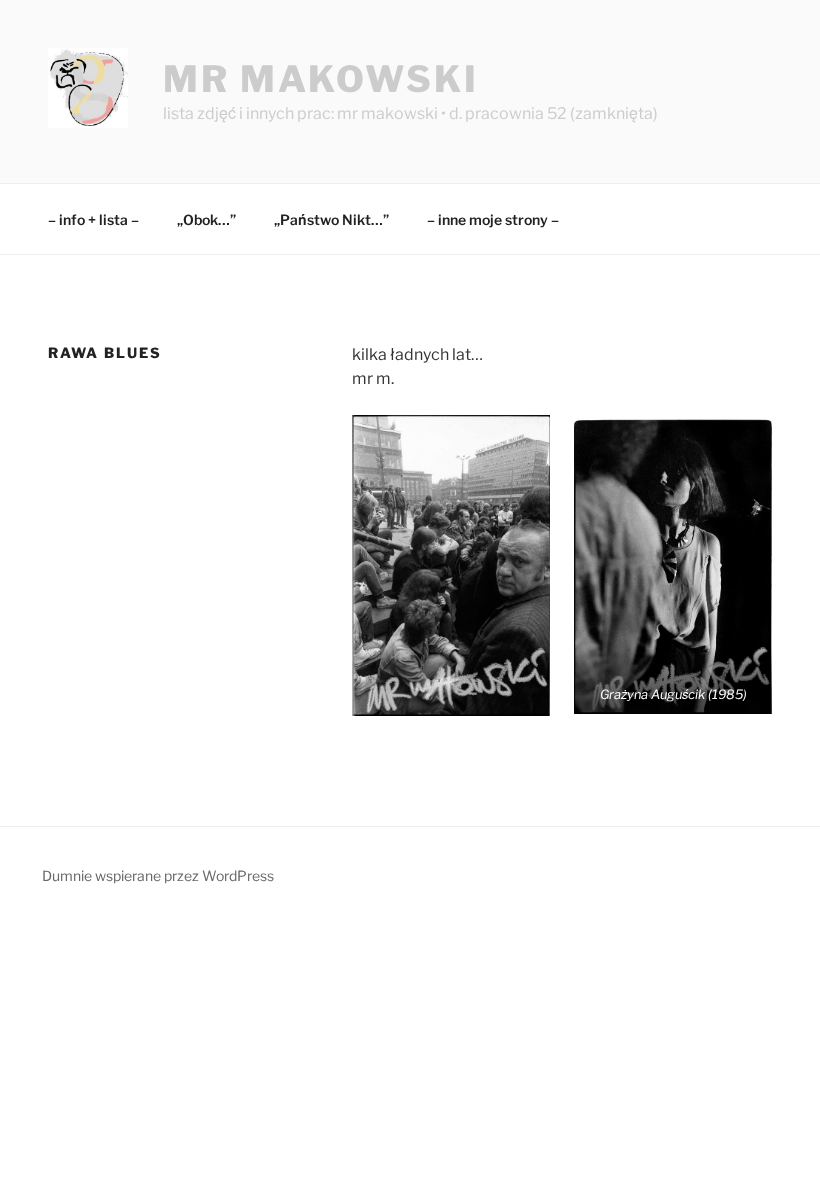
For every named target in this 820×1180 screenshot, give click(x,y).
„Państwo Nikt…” (331, 219)
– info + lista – (93, 219)
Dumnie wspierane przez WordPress (158, 875)
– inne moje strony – (493, 219)
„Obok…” (206, 219)
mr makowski (321, 79)
